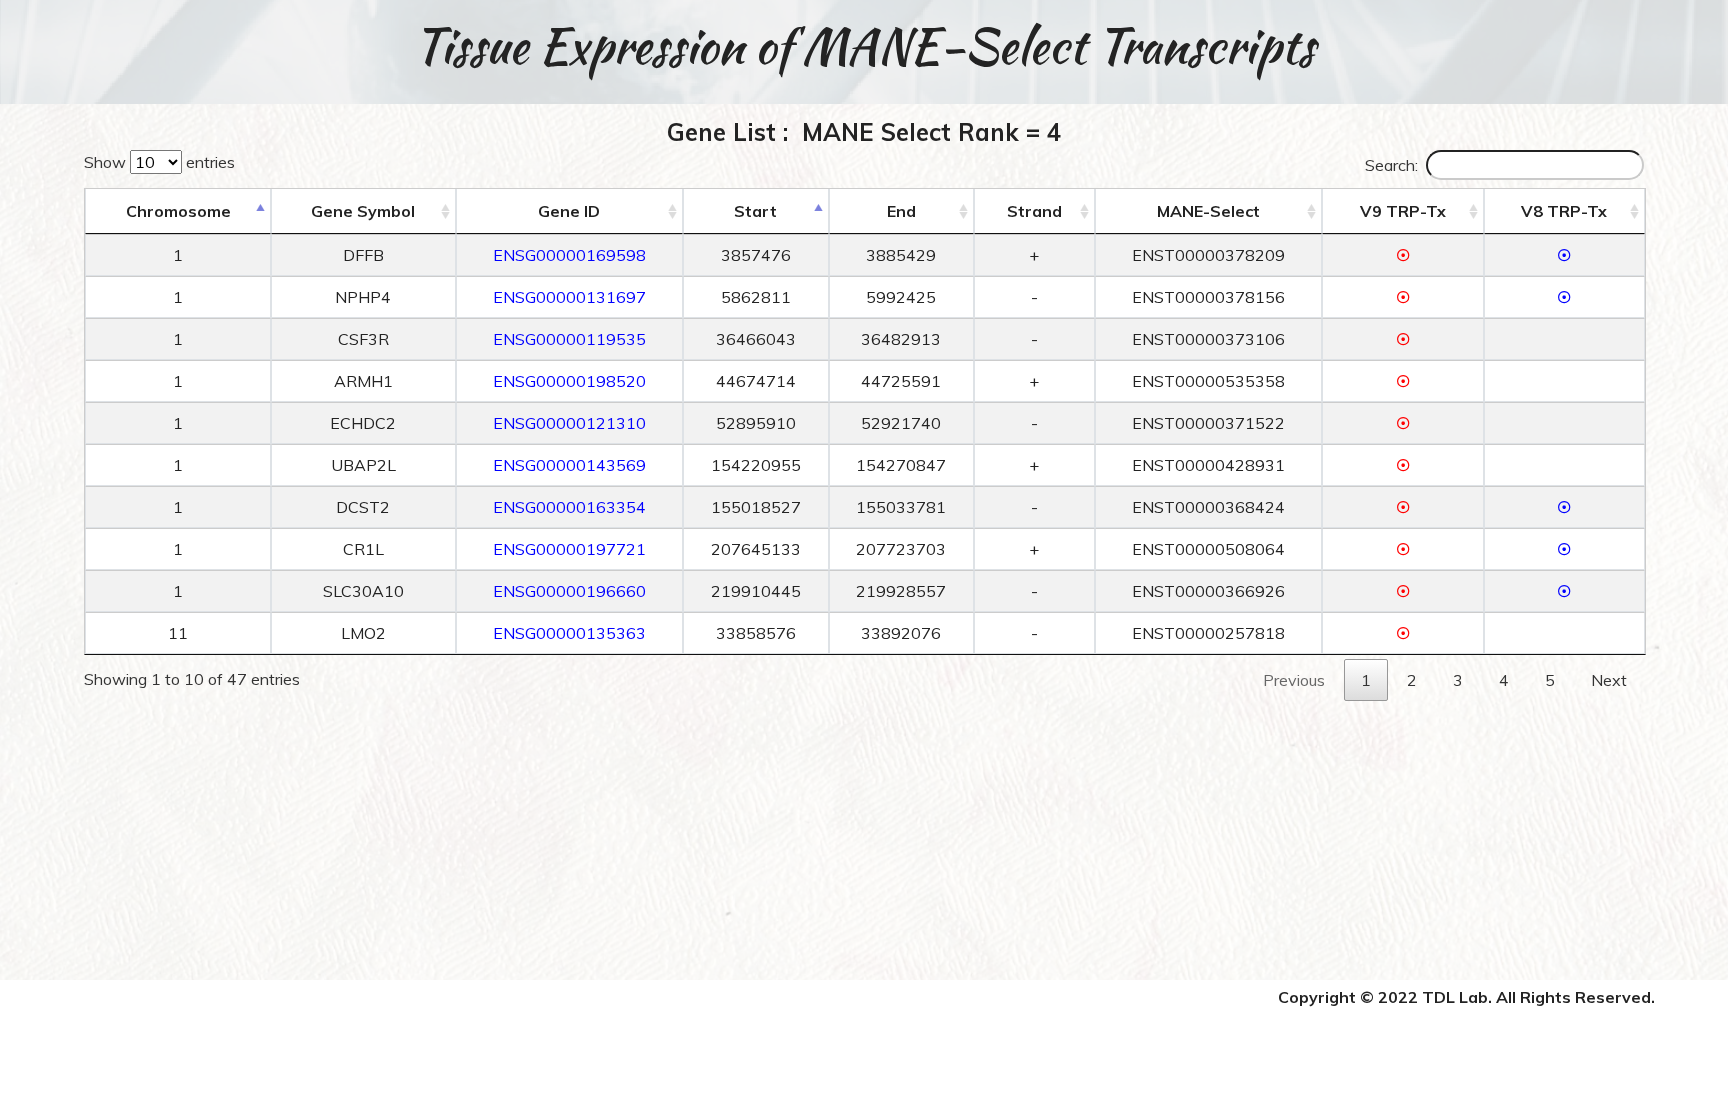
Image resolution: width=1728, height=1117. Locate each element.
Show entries (159, 162)
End (901, 211)
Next (1609, 680)
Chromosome (178, 211)
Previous (1294, 680)
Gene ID (569, 211)
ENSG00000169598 (569, 255)
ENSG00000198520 (569, 381)
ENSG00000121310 (569, 423)
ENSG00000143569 (569, 465)
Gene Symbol (363, 211)
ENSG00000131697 (569, 297)
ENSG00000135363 (569, 633)
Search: (1391, 165)
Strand (1034, 211)
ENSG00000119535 (569, 339)
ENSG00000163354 (569, 507)
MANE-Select (1208, 211)
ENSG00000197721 (569, 549)
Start (755, 211)
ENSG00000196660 (569, 591)
